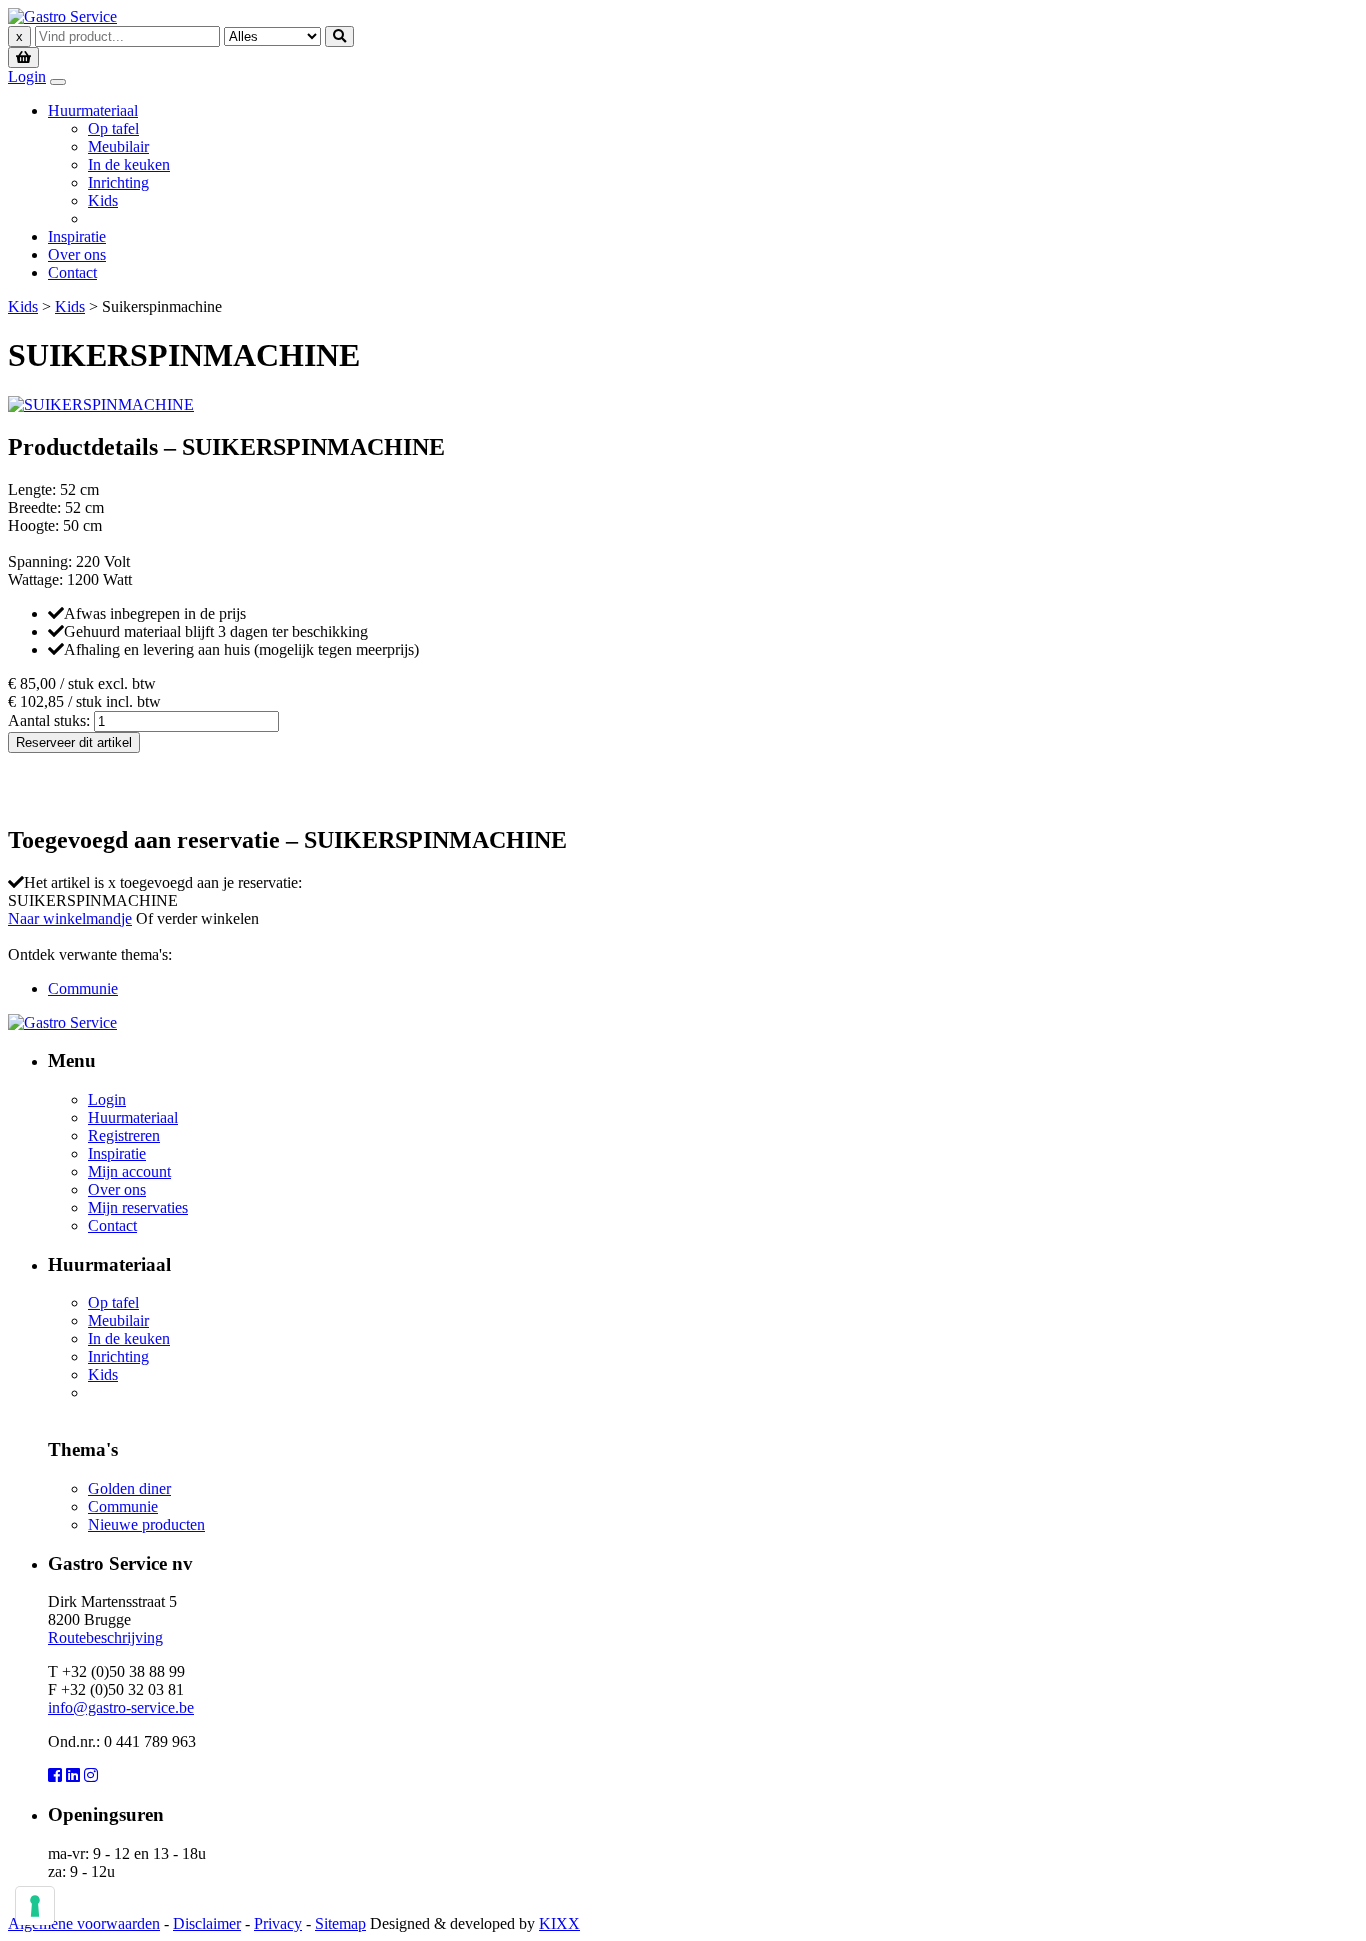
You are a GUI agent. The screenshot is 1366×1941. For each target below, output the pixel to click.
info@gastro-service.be (121, 1707)
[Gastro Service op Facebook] (55, 1775)
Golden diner (129, 1488)
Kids (103, 200)
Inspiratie (77, 236)
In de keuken (129, 164)
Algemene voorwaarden (84, 1923)
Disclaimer (207, 1923)
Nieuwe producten (146, 1524)
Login (27, 76)
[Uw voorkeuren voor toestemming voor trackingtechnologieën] (35, 1906)
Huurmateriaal (93, 110)
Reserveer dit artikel (74, 742)
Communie (83, 988)
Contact (72, 272)
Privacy (278, 1923)
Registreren (124, 1135)
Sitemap (340, 1923)
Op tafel (113, 128)
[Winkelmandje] (23, 56)
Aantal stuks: (49, 720)
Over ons (77, 254)
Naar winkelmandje (70, 918)
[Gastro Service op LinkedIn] (73, 1775)
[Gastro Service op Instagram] (91, 1775)
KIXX (559, 1923)
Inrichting (118, 182)
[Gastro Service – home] (62, 16)
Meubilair (118, 146)
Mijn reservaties (138, 1207)
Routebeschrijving (105, 1637)
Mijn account (129, 1171)
